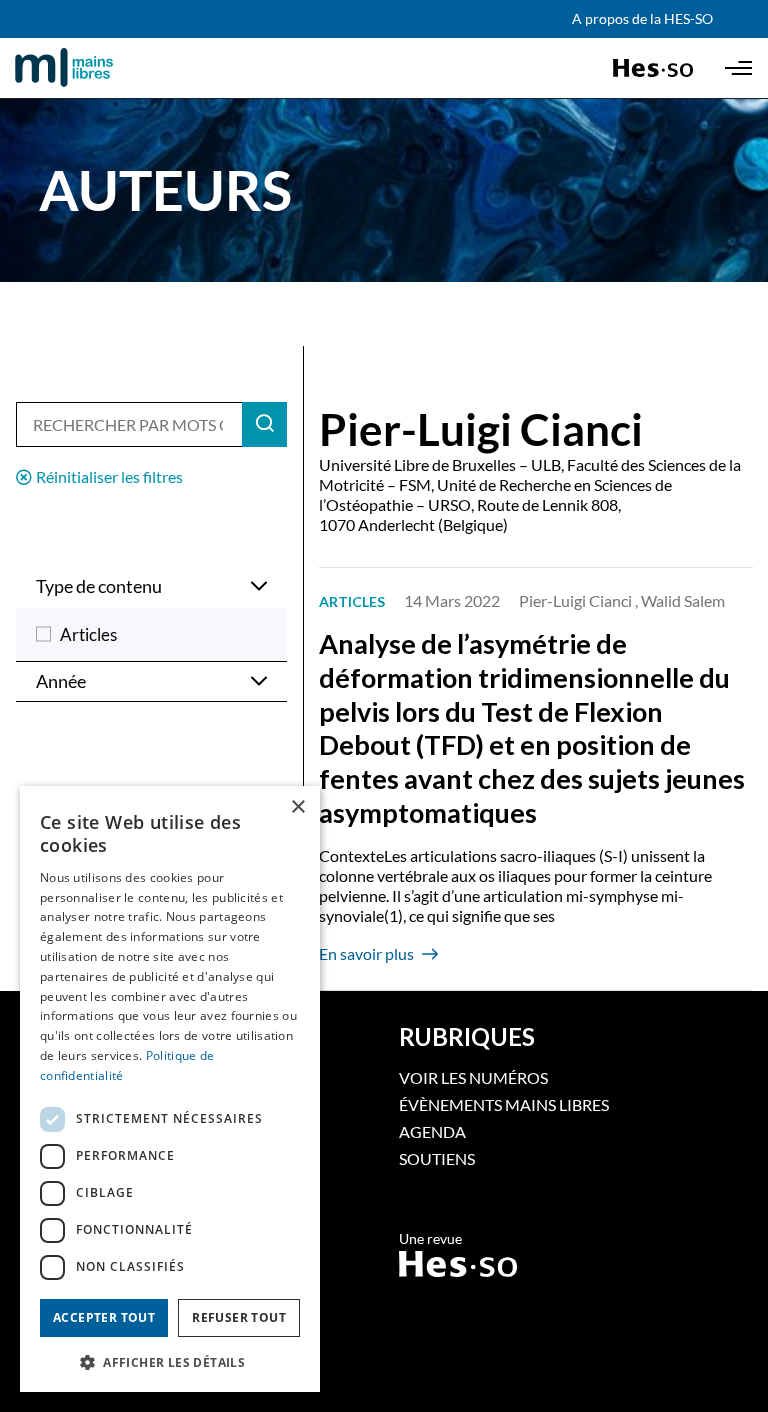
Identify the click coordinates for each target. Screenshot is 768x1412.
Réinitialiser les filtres (109, 476)
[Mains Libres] (98, 68)
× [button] (297, 807)
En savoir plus (366, 953)
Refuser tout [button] (239, 1317)
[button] (170, 1361)
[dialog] (170, 1089)
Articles (88, 634)
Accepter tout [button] (104, 1317)
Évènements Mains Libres (504, 1104)
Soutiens (437, 1158)
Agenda (432, 1131)
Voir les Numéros (473, 1077)
